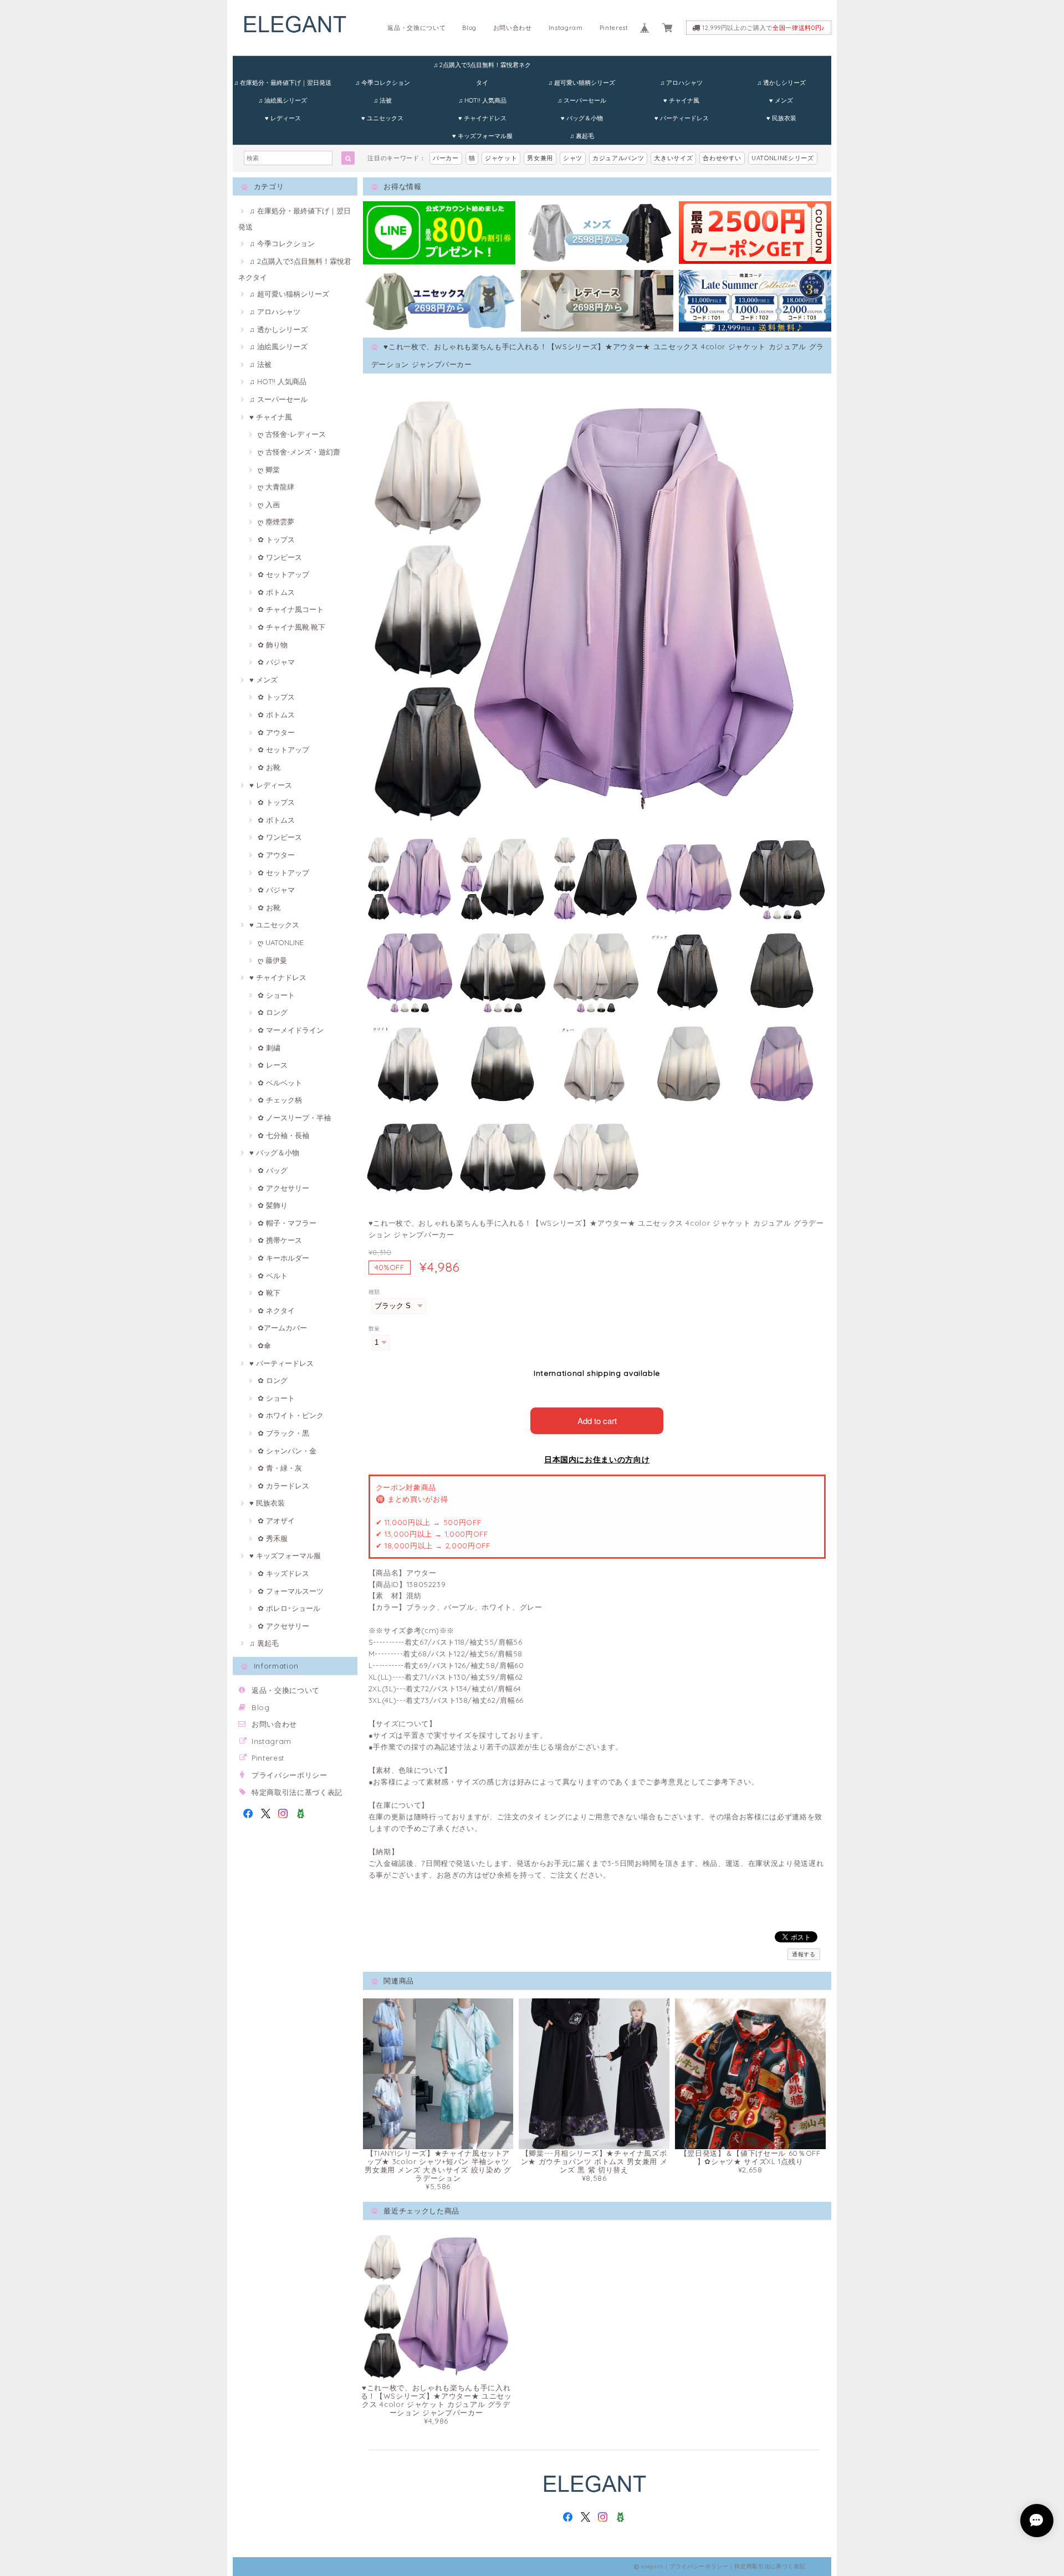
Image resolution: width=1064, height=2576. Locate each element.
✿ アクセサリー (283, 1188)
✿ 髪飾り (273, 1205)
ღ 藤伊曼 (272, 960)
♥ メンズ (781, 100)
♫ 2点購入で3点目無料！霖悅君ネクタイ (482, 67)
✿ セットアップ (283, 574)
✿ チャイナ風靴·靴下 (291, 627)
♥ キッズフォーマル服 (482, 136)
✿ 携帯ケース (280, 1240)
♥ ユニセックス (382, 118)
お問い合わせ (513, 28)
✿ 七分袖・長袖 (283, 1135)
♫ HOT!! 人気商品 (482, 100)
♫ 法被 (383, 100)
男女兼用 (540, 158)
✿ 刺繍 (269, 1048)
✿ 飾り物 (273, 645)
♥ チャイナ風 (681, 100)
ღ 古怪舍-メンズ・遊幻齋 (299, 452)
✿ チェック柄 (280, 1100)
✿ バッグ (273, 1170)
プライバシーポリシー (290, 1775)
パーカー (446, 158)
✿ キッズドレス (283, 1573)
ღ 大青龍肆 (276, 487)
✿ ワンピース (280, 557)
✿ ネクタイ (276, 1310)
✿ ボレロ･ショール (289, 1608)
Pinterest (614, 28)
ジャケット (501, 158)
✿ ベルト (273, 1276)
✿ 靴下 (269, 1293)
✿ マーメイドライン (291, 1030)
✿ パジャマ (276, 662)
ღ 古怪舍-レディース (292, 434)
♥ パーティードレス (682, 118)
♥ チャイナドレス (482, 118)
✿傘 (264, 1345)
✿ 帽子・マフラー (287, 1223)
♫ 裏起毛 (582, 136)
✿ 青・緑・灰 (280, 1468)
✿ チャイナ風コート (291, 609)
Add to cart (597, 1420)
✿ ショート (276, 995)
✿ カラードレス (283, 1486)
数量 (374, 1328)
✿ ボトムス (276, 592)
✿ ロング (273, 1012)
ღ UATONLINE (281, 942)
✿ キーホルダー (283, 1258)
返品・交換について (416, 28)
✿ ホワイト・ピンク (291, 1415)
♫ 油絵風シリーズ (283, 100)
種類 (374, 1292)
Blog (469, 28)
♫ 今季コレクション (383, 83)
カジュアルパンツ (618, 158)
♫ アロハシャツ (681, 83)
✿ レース (273, 1065)
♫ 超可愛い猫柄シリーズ (582, 83)
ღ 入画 (269, 504)
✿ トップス (276, 539)
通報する (804, 1954)
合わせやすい (722, 158)
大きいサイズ (673, 158)
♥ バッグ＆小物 (582, 118)
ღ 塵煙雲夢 (276, 522)
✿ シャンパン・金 (287, 1451)
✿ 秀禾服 (273, 1538)
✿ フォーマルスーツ (291, 1591)
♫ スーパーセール (582, 100)
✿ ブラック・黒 (283, 1433)
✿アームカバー (282, 1328)
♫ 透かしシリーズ (781, 83)
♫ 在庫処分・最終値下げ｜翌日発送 (283, 83)
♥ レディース (283, 118)
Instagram (566, 28)
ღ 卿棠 (269, 470)
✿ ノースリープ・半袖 (294, 1118)
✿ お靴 (269, 767)
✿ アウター (276, 732)
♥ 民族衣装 (781, 118)
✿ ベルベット (280, 1083)
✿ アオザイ (276, 1521)
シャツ (573, 158)
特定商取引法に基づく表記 (297, 1792)
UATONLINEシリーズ (783, 158)
